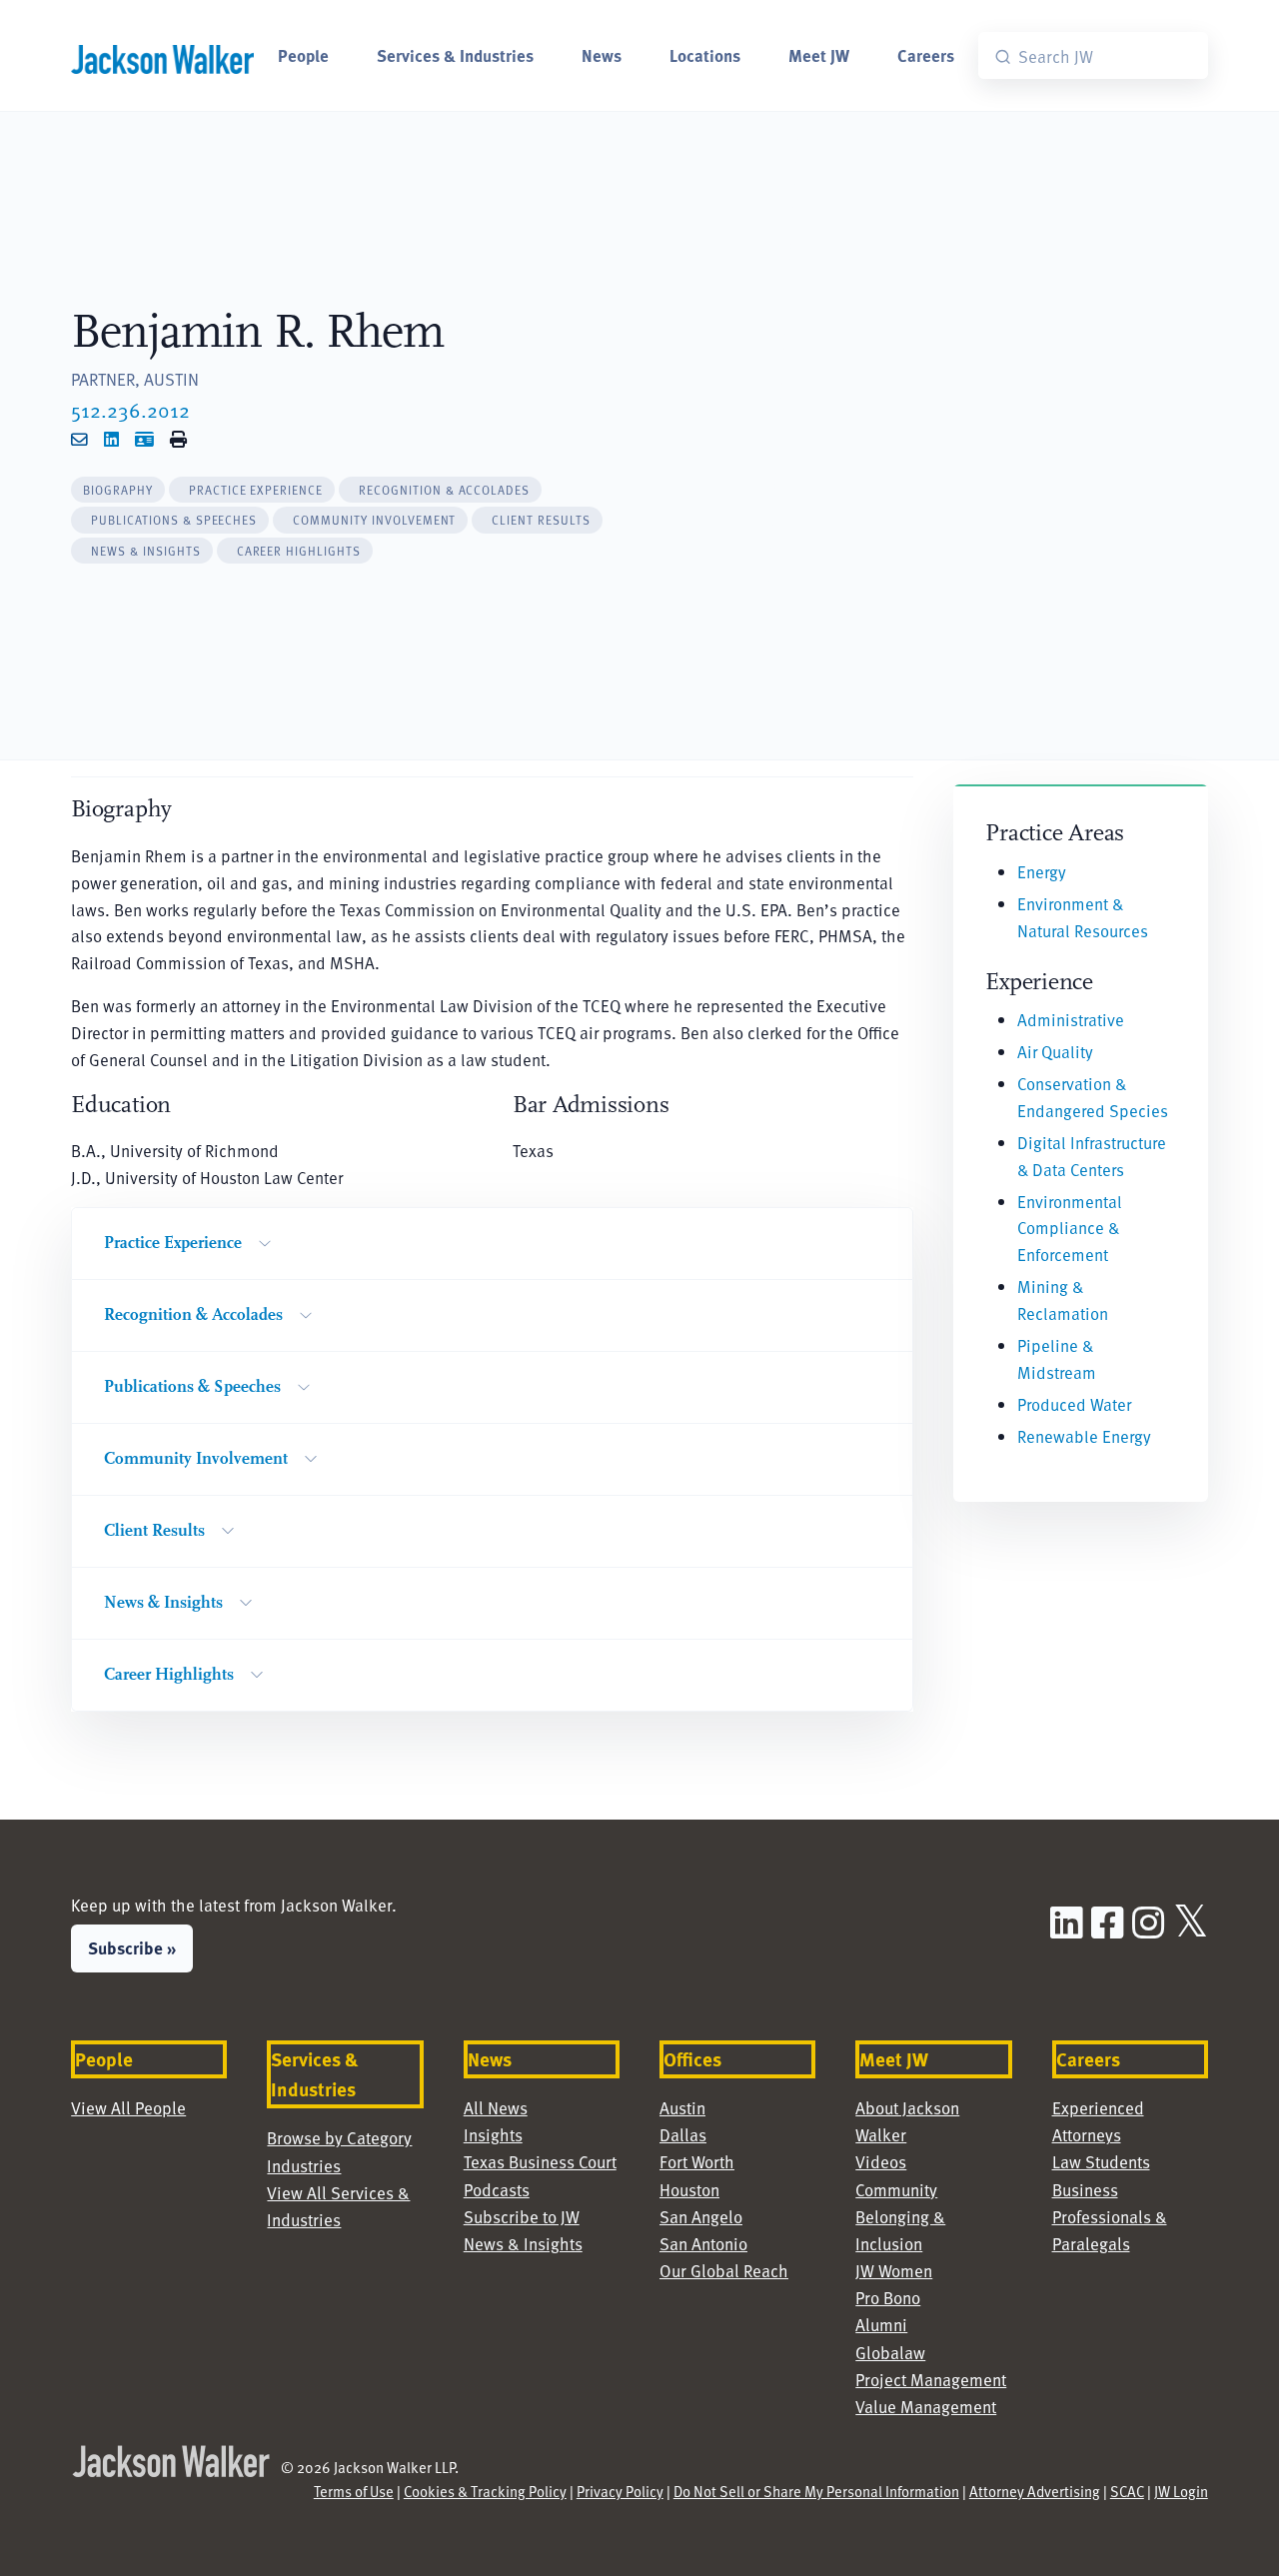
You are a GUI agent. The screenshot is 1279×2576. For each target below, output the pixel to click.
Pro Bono (888, 2297)
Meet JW (819, 55)
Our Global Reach (724, 2270)
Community (896, 2189)
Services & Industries (455, 55)
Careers (926, 55)
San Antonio (703, 2243)
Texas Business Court (540, 2161)
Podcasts (497, 2189)
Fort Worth (697, 2161)
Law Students (1101, 2161)
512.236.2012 (130, 410)
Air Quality (1055, 1051)
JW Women (894, 2270)
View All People (128, 2107)
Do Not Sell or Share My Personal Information (816, 2491)
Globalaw (890, 2352)
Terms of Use (354, 2491)
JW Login (1181, 2491)
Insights (493, 2134)
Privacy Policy (620, 2491)
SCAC (1127, 2491)
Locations (705, 55)
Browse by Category (339, 2137)
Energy (1042, 871)
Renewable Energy (1084, 1436)
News (602, 55)
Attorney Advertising (1035, 2491)
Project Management (931, 2379)
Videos (881, 2161)
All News (496, 2107)
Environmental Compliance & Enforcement (1070, 1228)
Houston (689, 2189)
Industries (304, 2165)
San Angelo (701, 2216)
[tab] (118, 490)
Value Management (926, 2406)
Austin (682, 2107)
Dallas (683, 2134)
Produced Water (1074, 1404)
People (303, 55)
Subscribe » (132, 1947)
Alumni (881, 2324)
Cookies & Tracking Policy (485, 2491)
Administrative (1071, 1019)
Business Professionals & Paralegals (1110, 2216)
